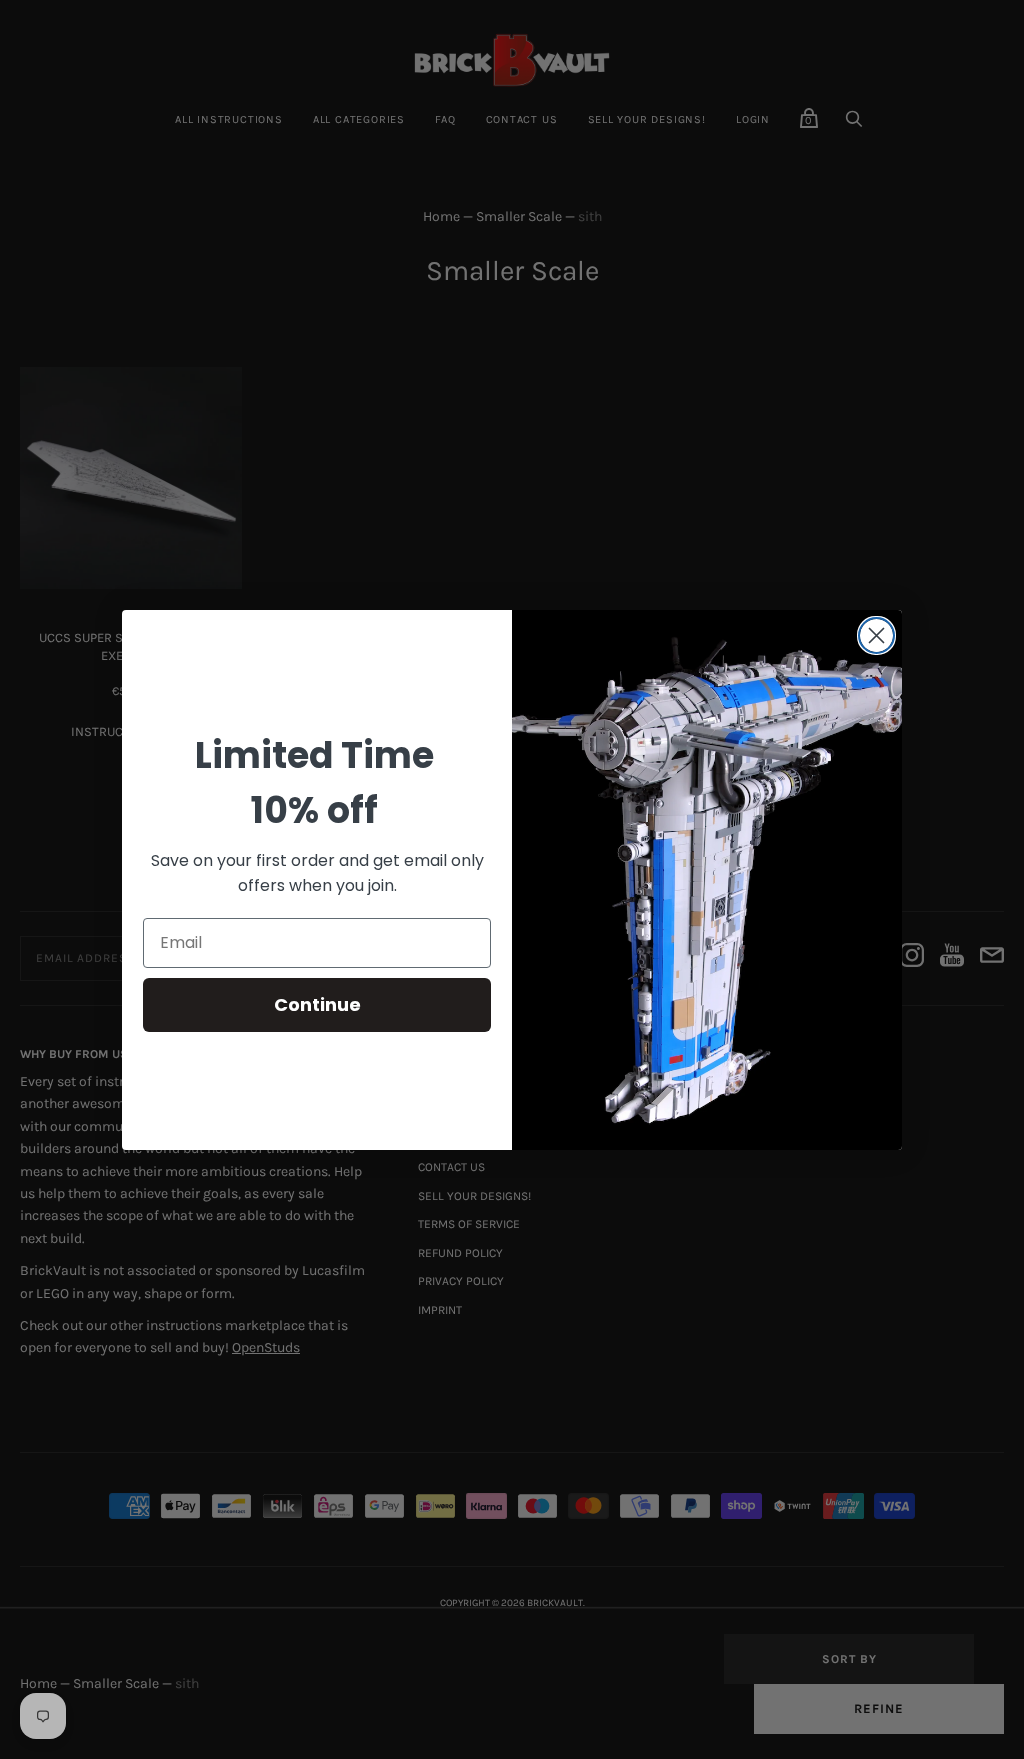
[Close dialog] (876, 635)
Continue (317, 1004)
